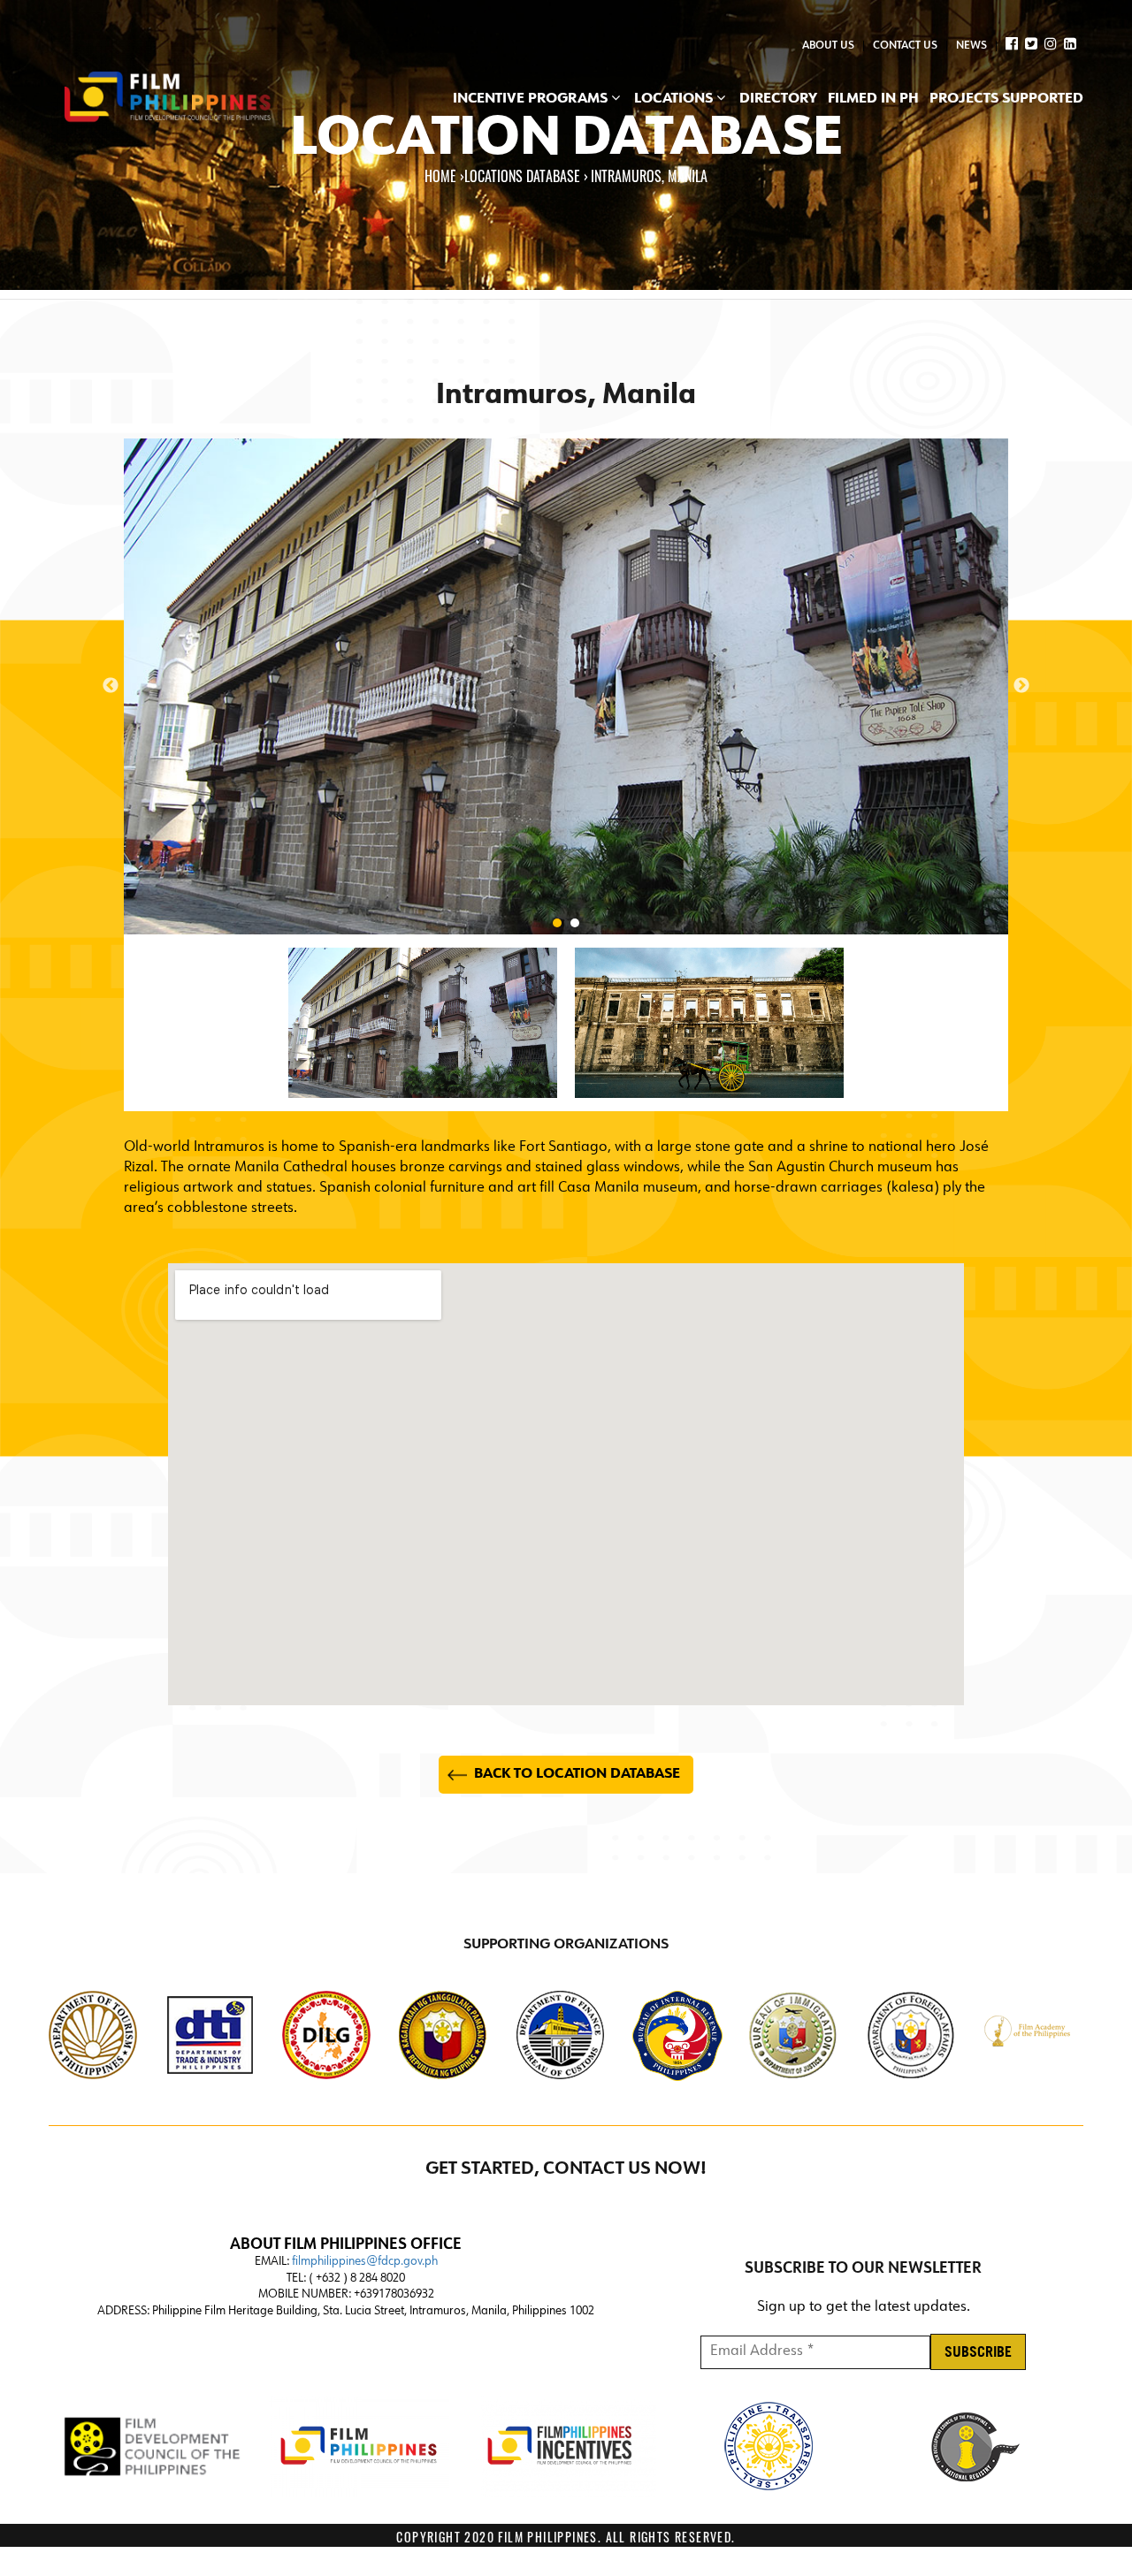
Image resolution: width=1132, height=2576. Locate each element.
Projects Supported (1006, 99)
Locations (675, 99)
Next (1021, 686)
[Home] (168, 98)
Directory (778, 99)
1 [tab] (557, 923)
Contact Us (905, 46)
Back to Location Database (577, 1774)
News (971, 46)
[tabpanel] (566, 686)
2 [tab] (575, 923)
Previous (111, 686)
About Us (828, 46)
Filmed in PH (873, 99)
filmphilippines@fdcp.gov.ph (365, 2262)
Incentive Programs (532, 99)
